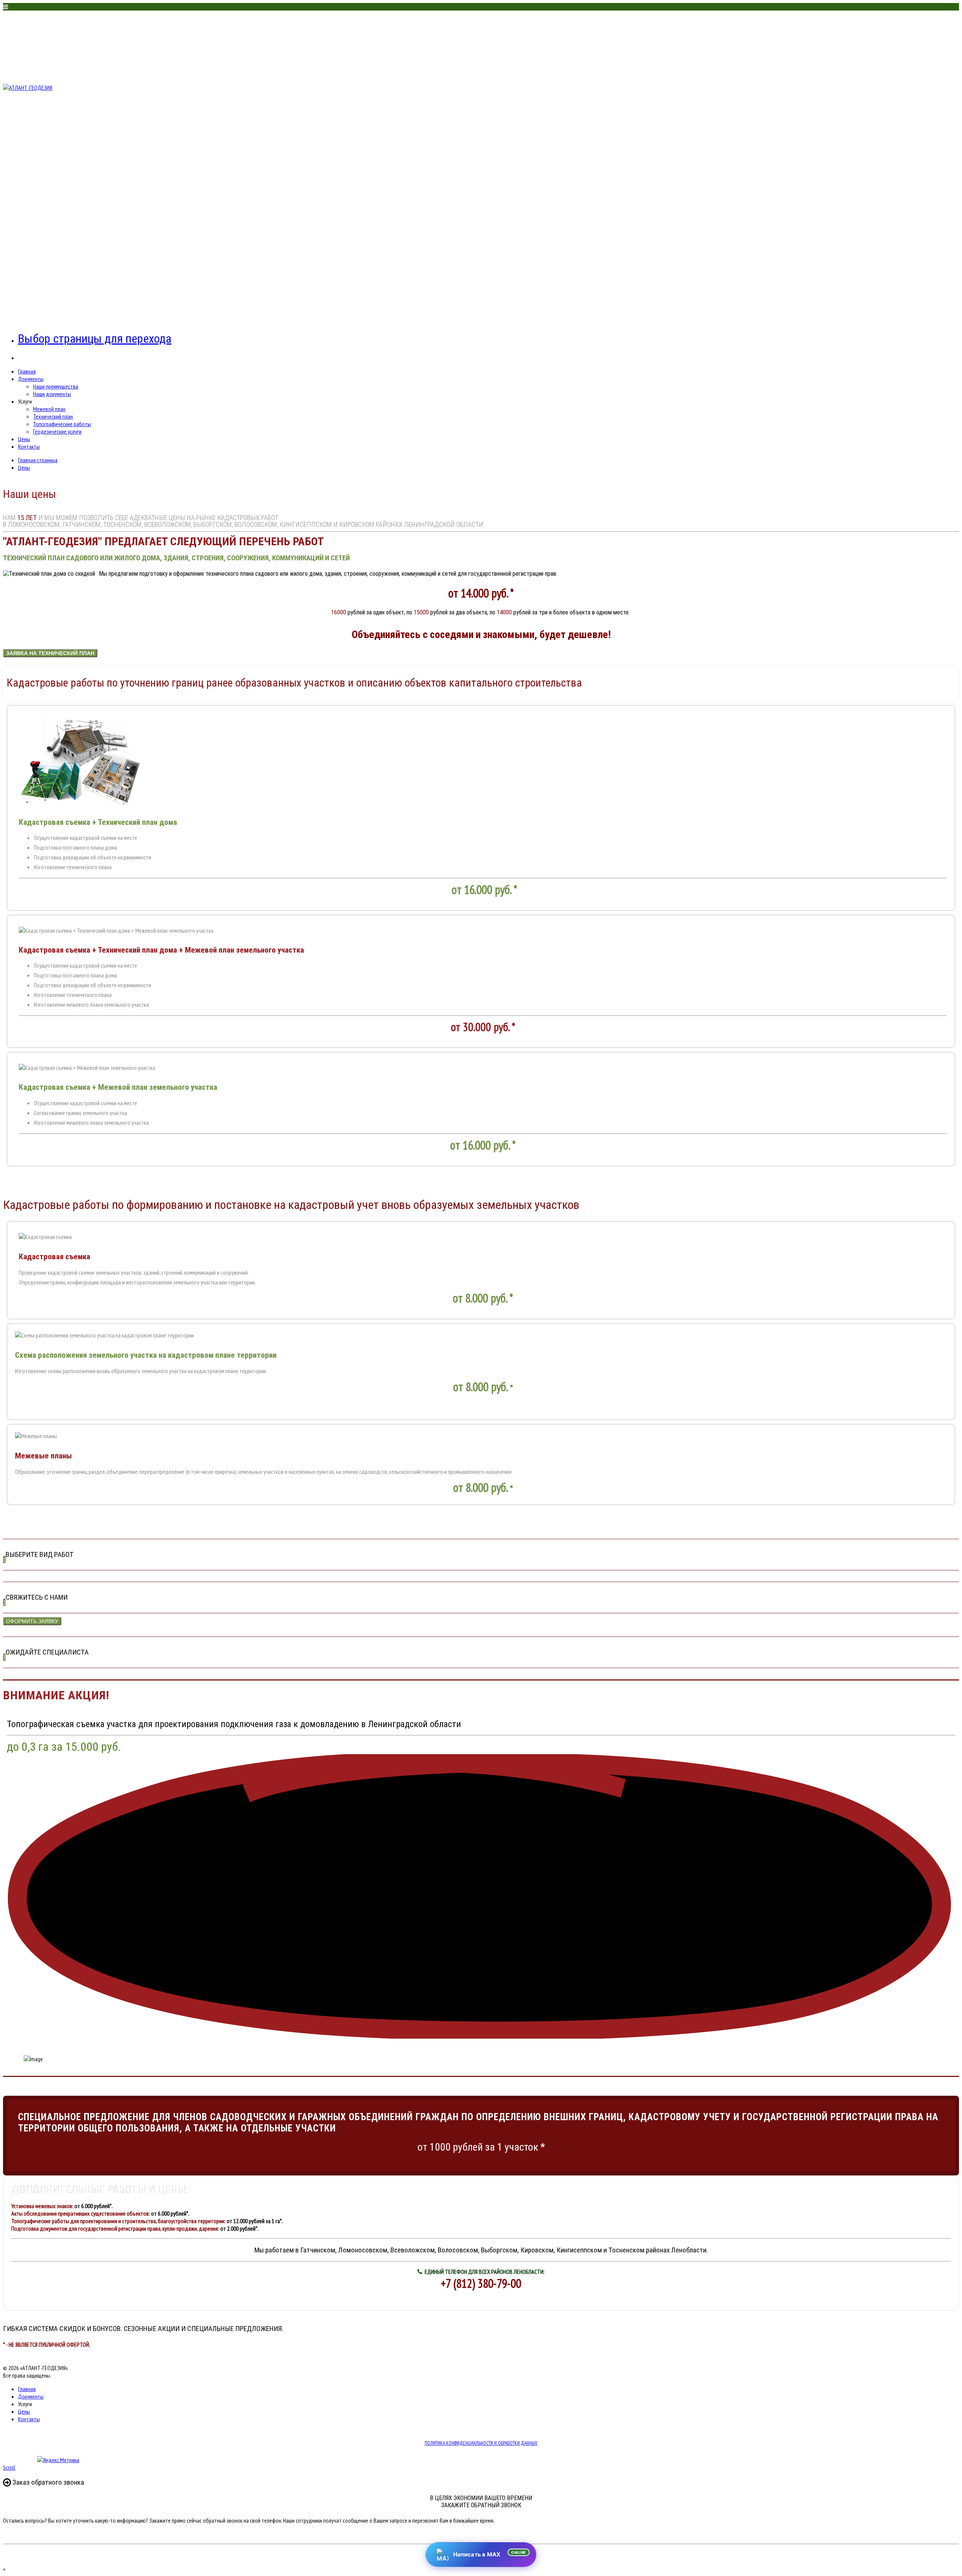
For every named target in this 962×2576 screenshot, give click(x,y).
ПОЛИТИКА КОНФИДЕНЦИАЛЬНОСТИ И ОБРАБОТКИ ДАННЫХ (481, 2443)
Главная (27, 371)
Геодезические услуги (57, 431)
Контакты (29, 446)
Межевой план (49, 409)
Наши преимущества (56, 386)
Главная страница (38, 460)
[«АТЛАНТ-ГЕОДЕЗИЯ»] (28, 88)
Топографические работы (62, 424)
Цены (24, 439)
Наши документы (52, 394)
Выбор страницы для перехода (95, 339)
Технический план (53, 416)
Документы (31, 379)
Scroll (9, 2467)
